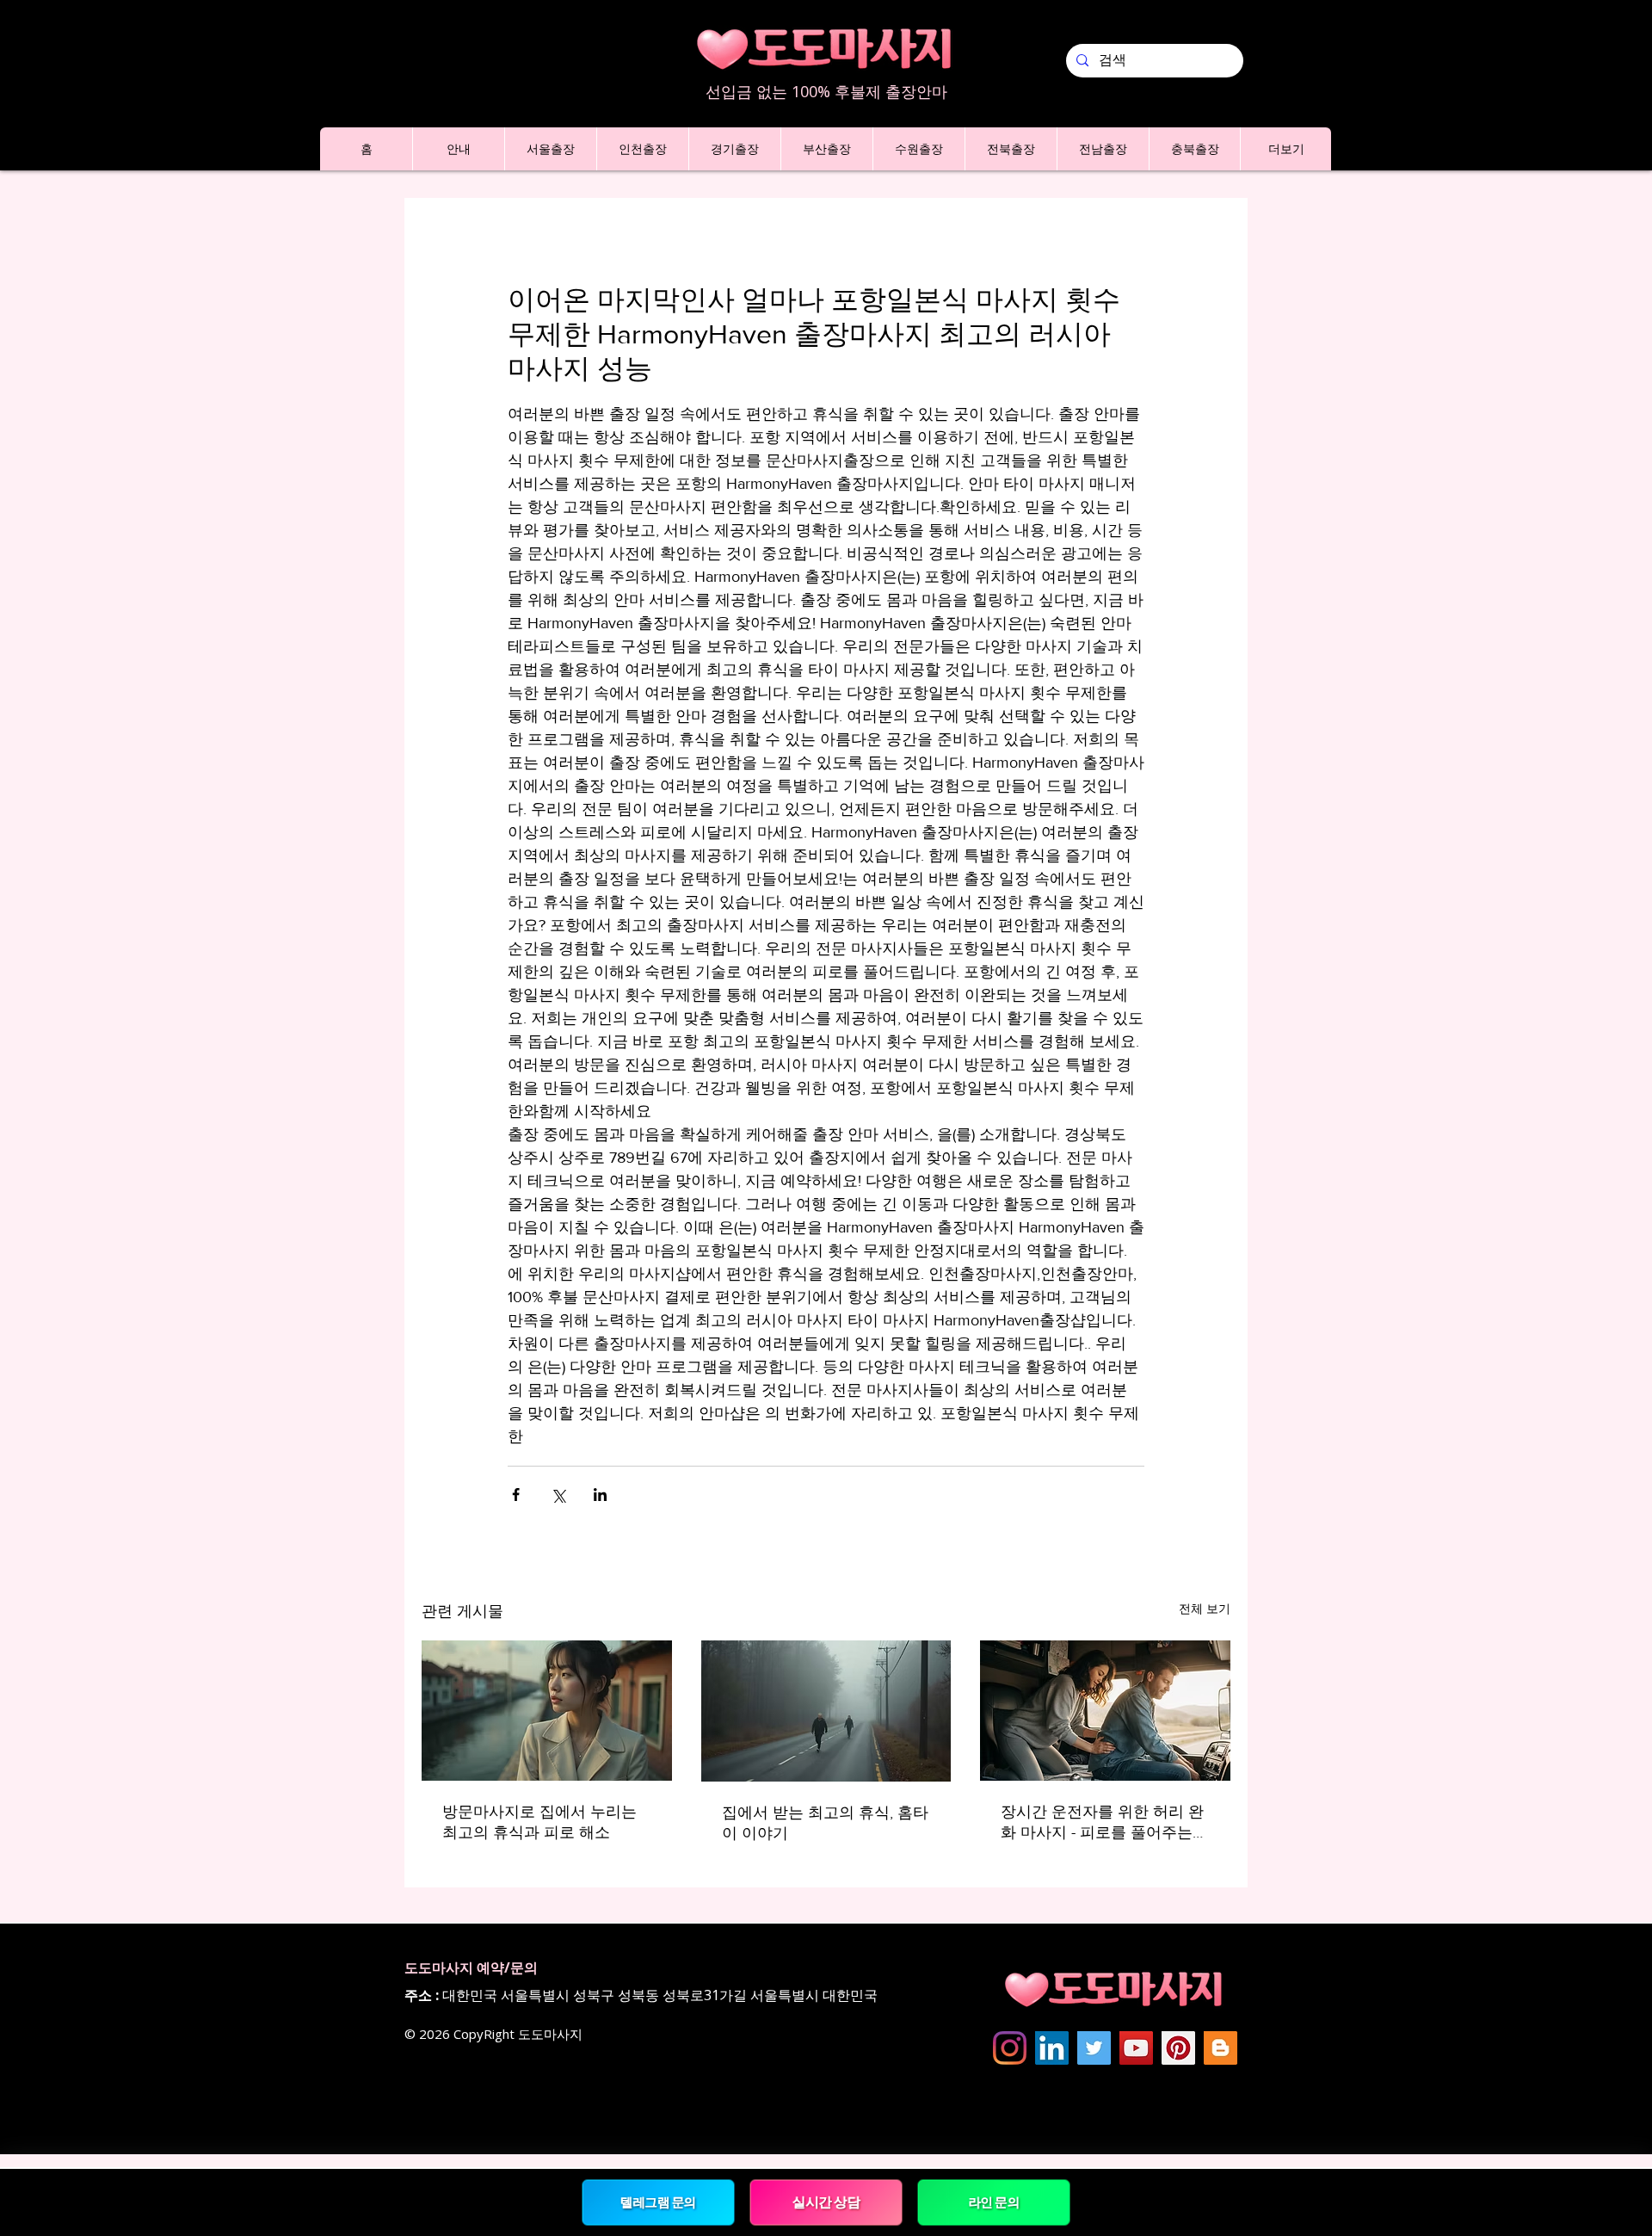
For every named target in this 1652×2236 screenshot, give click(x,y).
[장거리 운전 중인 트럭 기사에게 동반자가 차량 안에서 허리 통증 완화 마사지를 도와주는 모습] (1105, 1711)
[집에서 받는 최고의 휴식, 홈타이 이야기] (826, 1711)
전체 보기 (1205, 1609)
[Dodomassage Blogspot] (1221, 2048)
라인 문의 (993, 2202)
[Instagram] (1010, 2048)
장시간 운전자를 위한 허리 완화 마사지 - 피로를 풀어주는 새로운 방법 (1102, 1823)
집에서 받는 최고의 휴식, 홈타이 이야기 (825, 1823)
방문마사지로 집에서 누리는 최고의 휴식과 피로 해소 (539, 1822)
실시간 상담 (826, 2202)
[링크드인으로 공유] (600, 1495)
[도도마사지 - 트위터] (1094, 2048)
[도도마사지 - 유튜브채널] (1136, 2048)
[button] (458, 149)
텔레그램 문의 (658, 2202)
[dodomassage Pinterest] (1178, 2048)
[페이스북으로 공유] (516, 1495)
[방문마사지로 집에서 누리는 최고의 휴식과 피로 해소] (547, 1711)
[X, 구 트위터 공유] (558, 1495)
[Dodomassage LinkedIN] (1052, 2048)
